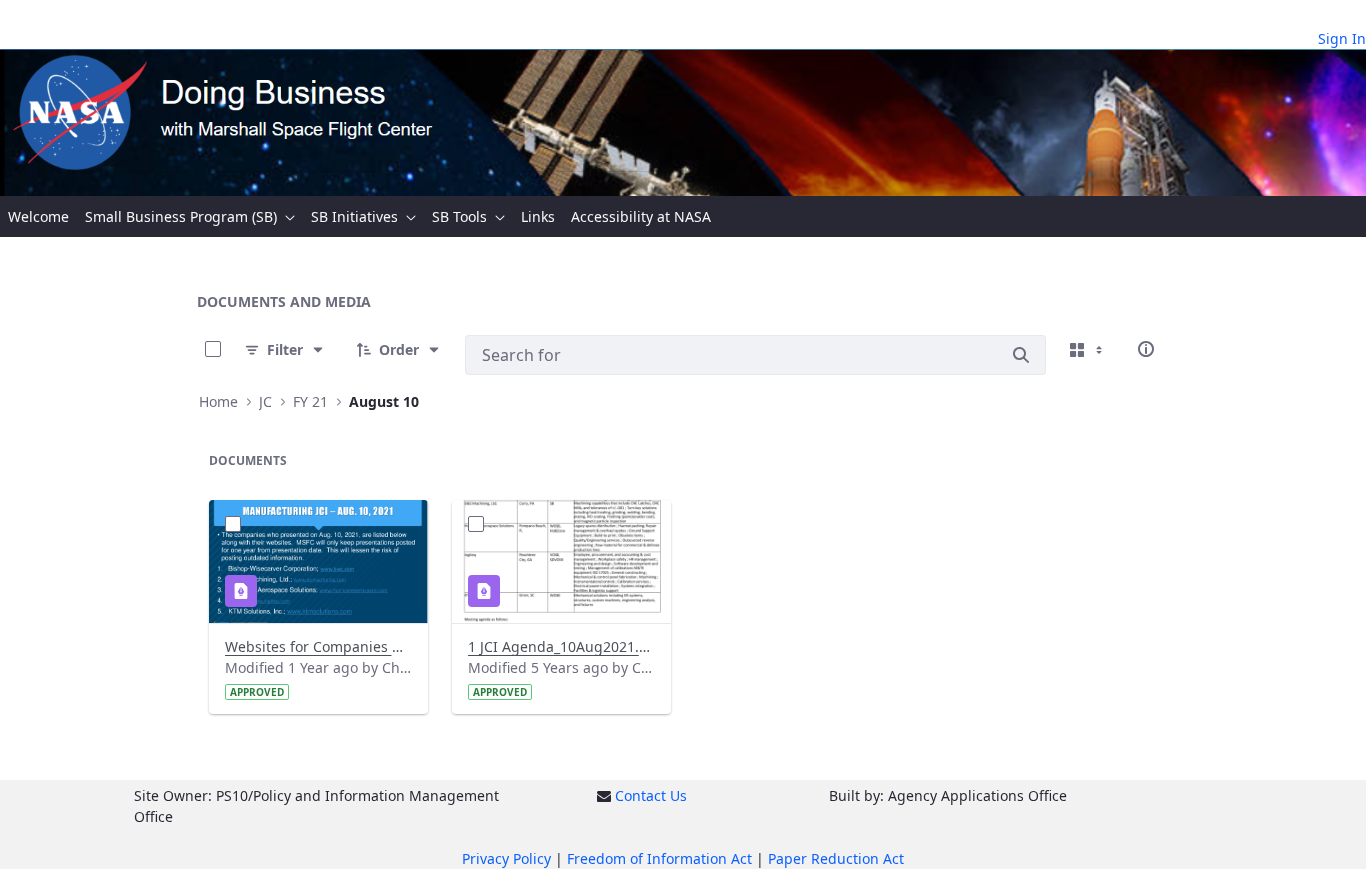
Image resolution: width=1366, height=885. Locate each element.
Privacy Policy (506, 858)
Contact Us (651, 795)
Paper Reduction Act (836, 858)
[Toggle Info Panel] (1146, 349)
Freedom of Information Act (659, 858)
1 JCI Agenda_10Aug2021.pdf (561, 646)
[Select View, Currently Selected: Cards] (1088, 349)
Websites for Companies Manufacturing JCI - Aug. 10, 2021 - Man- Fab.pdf (318, 646)
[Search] (1021, 355)
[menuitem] (38, 216)
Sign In (1342, 38)
